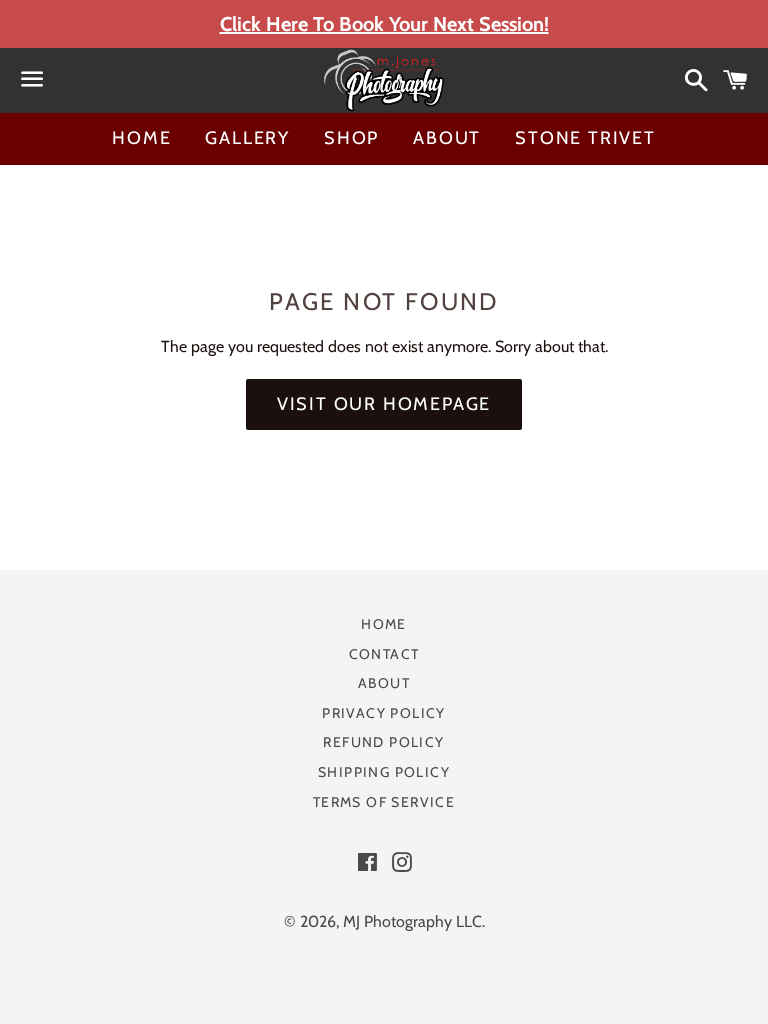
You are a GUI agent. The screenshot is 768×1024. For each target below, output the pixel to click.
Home (141, 138)
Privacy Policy (384, 713)
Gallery (247, 138)
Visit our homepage (384, 404)
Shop (351, 138)
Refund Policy (383, 742)
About (447, 138)
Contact (384, 654)
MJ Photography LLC (412, 921)
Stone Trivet (585, 138)
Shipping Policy (384, 772)
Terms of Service (384, 802)
